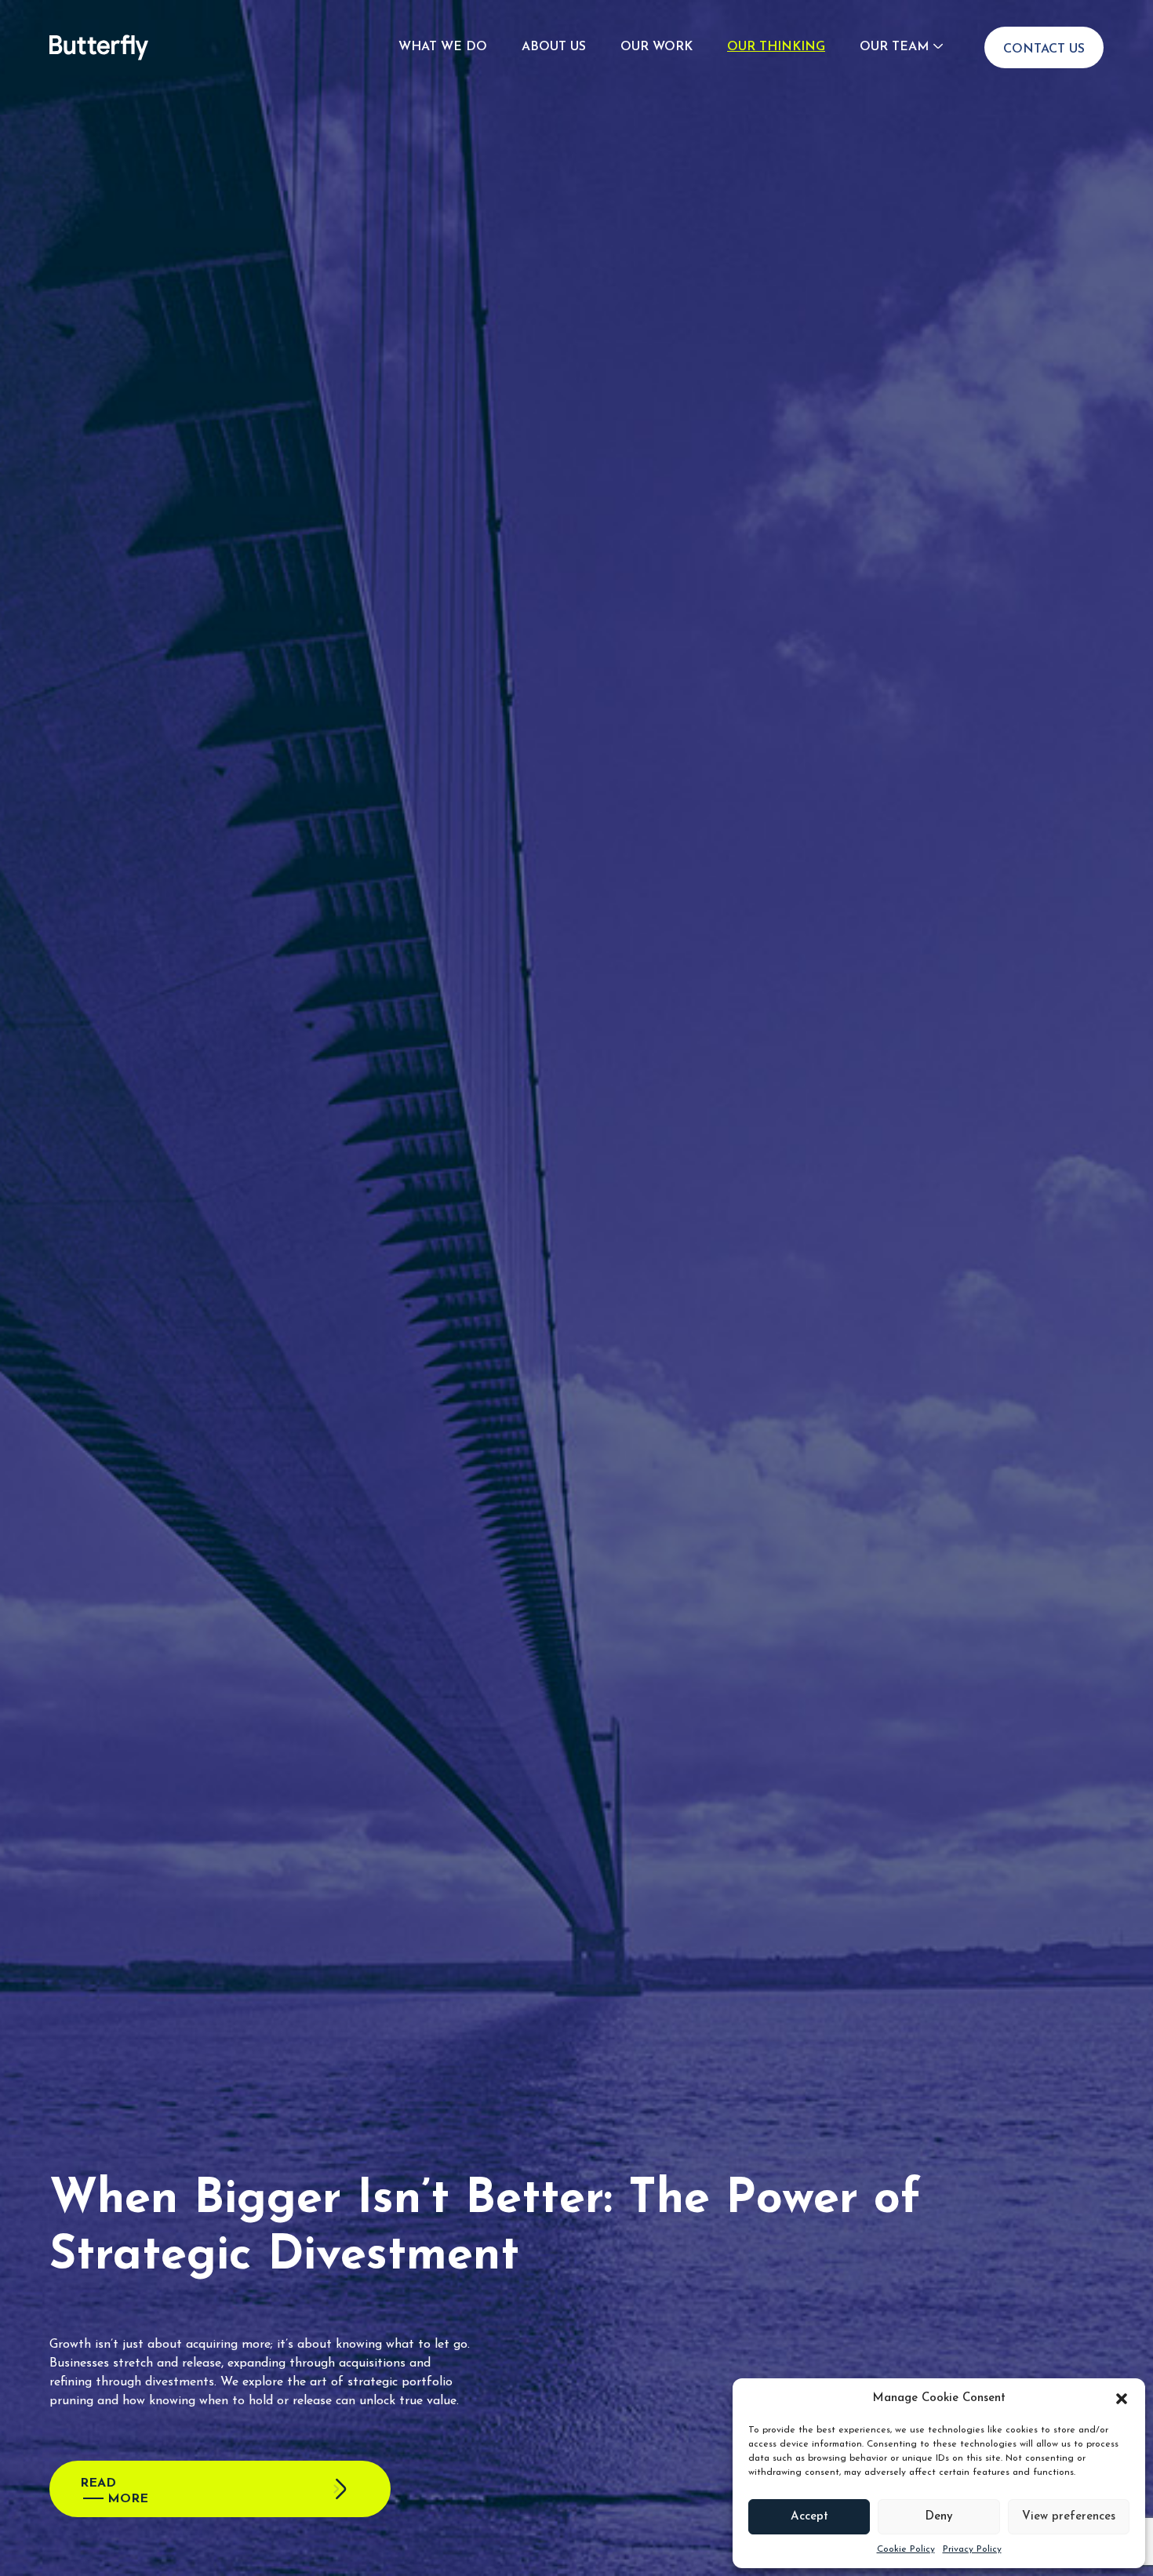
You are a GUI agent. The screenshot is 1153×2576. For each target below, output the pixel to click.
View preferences (1069, 2517)
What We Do (443, 47)
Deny (939, 2517)
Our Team (894, 47)
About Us (554, 47)
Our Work (657, 47)
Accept (809, 2517)
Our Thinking (776, 47)
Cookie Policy (906, 2549)
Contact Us (1044, 49)
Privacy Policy (972, 2549)
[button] (1122, 2399)
